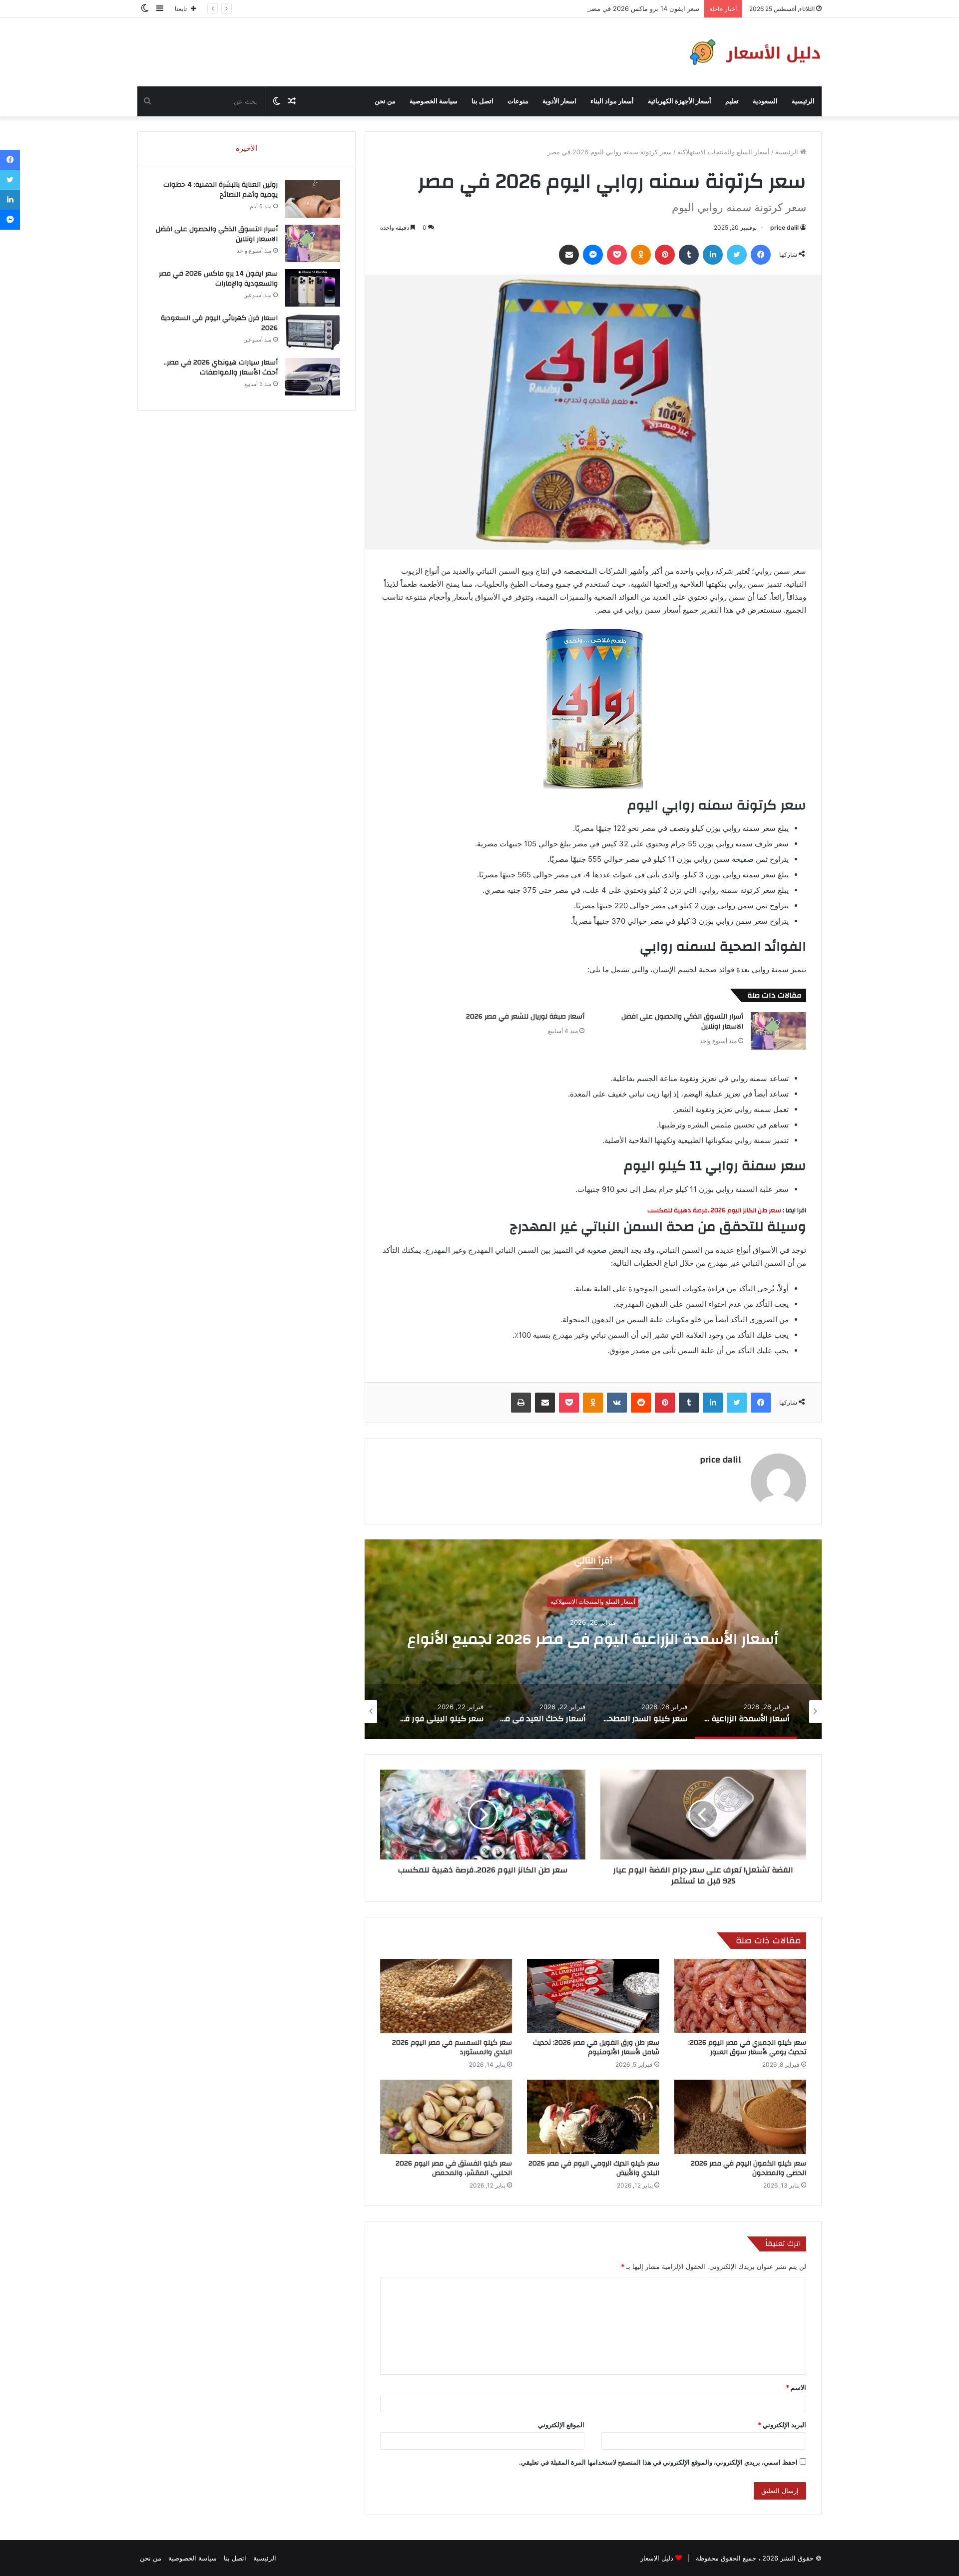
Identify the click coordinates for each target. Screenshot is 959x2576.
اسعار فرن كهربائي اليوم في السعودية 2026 (219, 323)
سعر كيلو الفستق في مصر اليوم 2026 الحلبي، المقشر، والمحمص (454, 2168)
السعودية (765, 101)
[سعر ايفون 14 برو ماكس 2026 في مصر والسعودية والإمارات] (313, 288)
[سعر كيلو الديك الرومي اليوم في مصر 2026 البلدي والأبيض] (593, 2117)
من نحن (385, 101)
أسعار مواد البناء (612, 101)
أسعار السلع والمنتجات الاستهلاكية (723, 152)
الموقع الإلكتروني (561, 2425)
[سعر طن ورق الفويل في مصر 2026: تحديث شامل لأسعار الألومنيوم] (593, 1996)
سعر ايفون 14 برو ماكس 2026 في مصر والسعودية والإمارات (615, 8)
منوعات (518, 101)
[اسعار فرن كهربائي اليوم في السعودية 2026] (313, 332)
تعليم (732, 101)
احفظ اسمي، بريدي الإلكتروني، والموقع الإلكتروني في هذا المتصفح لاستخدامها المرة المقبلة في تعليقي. (658, 2462)
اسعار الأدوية (559, 101)
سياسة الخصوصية (434, 101)
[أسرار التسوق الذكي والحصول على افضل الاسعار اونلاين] (778, 1031)
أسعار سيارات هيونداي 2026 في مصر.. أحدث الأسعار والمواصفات (221, 368)
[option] (593, 1639)
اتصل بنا (482, 101)
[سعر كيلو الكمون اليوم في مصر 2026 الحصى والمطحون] (740, 2117)
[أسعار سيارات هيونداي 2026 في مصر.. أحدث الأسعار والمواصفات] (313, 377)
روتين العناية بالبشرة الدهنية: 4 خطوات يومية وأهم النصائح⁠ (221, 190)
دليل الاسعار (657, 2558)
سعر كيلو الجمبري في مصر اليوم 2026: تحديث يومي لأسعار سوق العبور (747, 2047)
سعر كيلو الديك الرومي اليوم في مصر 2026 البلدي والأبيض (594, 2168)
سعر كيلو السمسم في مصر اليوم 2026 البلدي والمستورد (452, 2047)
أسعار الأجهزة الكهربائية (680, 101)
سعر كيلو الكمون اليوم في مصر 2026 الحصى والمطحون (748, 2168)
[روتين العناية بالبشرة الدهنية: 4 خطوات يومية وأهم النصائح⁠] (313, 199)
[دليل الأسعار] (753, 52)
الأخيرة (246, 148)
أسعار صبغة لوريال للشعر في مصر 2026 (525, 1017)
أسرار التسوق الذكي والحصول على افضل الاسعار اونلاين (682, 1022)
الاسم (796, 2387)
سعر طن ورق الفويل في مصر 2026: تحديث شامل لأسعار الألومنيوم (596, 2047)
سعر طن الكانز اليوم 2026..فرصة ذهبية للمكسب (714, 1210)
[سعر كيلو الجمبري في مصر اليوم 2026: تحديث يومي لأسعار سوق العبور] (740, 1996)
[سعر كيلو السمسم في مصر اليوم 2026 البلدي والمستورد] (446, 1996)
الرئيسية (803, 101)
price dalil (784, 227)
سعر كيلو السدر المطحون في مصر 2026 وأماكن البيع (593, 1640)
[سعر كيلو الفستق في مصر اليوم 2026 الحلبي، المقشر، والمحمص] (446, 2117)
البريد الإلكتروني (782, 2425)
